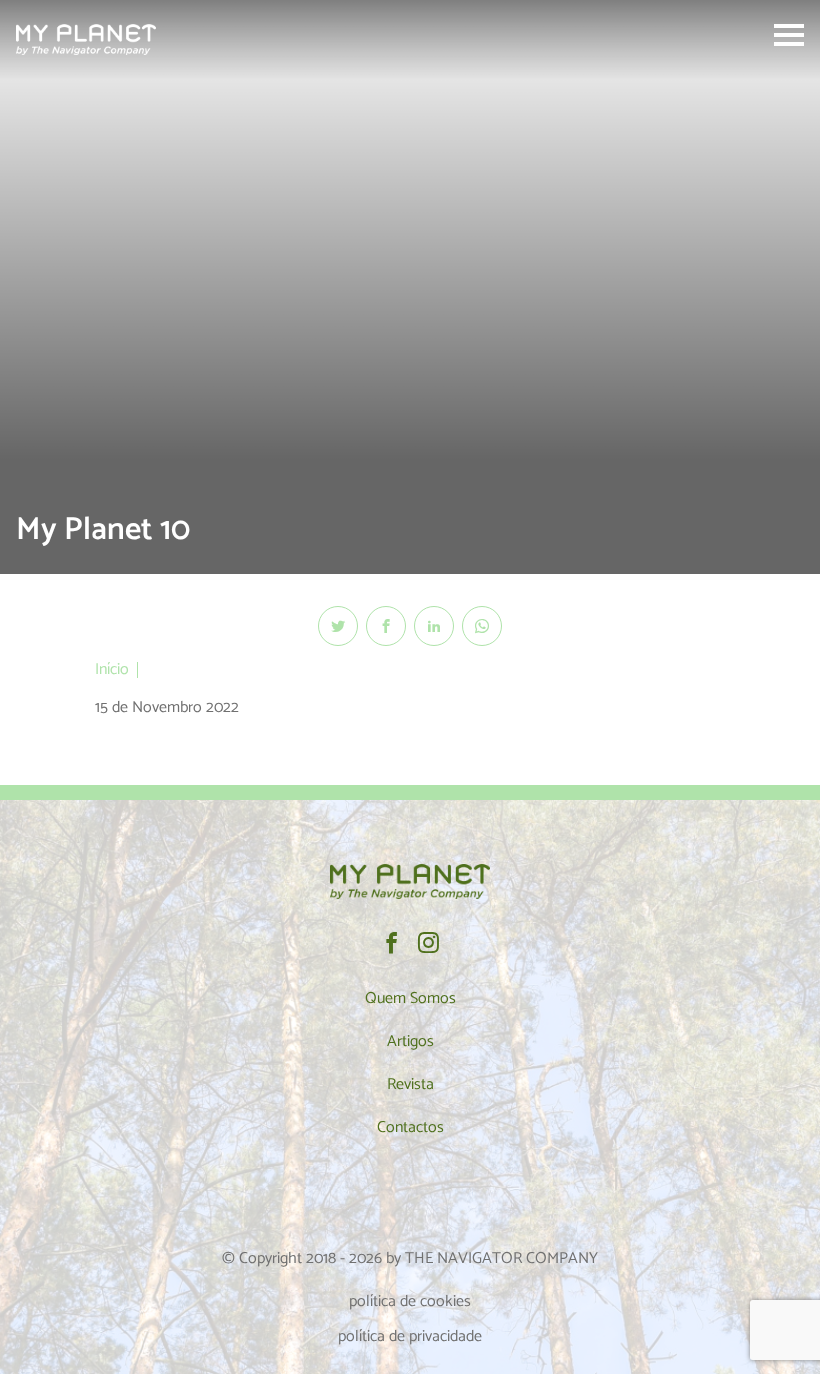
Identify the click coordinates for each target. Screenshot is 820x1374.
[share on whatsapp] (482, 626)
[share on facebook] (386, 626)
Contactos (410, 1127)
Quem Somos (410, 998)
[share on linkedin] (434, 626)
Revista (410, 1084)
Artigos (410, 1041)
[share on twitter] (338, 626)
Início (112, 669)
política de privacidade (410, 1336)
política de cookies (410, 1301)
